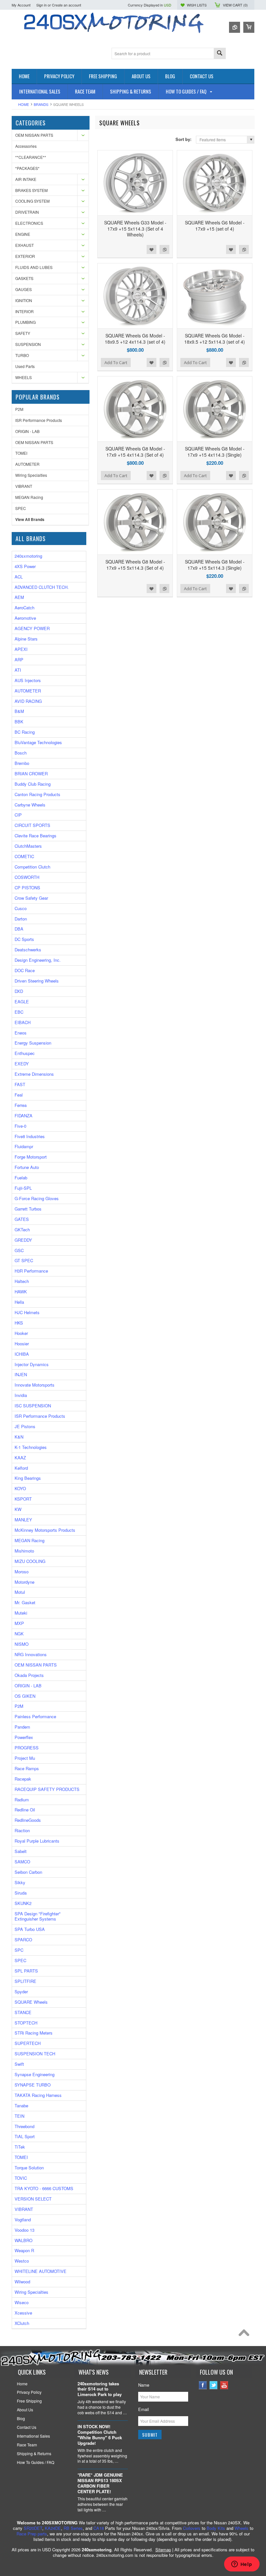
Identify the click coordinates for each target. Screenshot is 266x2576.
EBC (19, 1012)
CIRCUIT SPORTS (32, 825)
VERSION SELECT (33, 2199)
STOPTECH (26, 2023)
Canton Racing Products (37, 794)
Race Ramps (27, 1768)
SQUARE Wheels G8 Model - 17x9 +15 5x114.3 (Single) (215, 565)
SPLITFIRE (25, 1981)
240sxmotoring (28, 556)
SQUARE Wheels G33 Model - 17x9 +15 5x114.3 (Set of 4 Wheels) (135, 228)
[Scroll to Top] (246, 2334)
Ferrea (21, 1105)
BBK (19, 722)
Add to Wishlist (151, 249)
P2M (19, 409)
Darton (21, 919)
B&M (19, 711)
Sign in (42, 5)
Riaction (22, 1830)
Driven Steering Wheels (37, 981)
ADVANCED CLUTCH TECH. (42, 587)
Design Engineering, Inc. (38, 960)
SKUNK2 (23, 1903)
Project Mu (25, 1758)
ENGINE (23, 234)
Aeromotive (25, 618)
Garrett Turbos (28, 1209)
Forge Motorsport (31, 1157)
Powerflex (24, 1737)
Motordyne (24, 1582)
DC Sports (24, 939)
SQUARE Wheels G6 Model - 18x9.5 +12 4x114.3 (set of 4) (135, 338)
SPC (19, 1950)
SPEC (21, 508)
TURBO (22, 355)
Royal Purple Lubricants (37, 1841)
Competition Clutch (32, 867)
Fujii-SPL (23, 1188)
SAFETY (23, 333)
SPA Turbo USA (30, 1929)
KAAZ (20, 1458)
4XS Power (25, 566)
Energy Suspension (33, 1043)
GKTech (22, 1230)
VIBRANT (24, 486)
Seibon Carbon (28, 1872)
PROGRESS (27, 1748)
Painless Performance (35, 1716)
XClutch (22, 2323)
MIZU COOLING (30, 1561)
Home (24, 104)
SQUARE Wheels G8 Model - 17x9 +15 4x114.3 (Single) (215, 451)
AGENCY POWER (32, 628)
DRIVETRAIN (27, 212)
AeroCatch (24, 608)
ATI (18, 670)
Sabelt (21, 1851)
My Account (21, 5)
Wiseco (22, 2302)
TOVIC (21, 2178)
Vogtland (23, 2220)
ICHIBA (22, 1354)
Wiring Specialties (31, 475)
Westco (22, 2261)
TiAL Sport (25, 2136)
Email (144, 2409)
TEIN (19, 2116)
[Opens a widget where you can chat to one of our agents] (242, 2565)
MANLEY (23, 1520)
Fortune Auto (27, 1167)
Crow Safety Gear (31, 898)
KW (18, 1509)
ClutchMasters (28, 846)
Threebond (24, 2126)
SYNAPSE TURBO (33, 2085)
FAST (20, 1084)
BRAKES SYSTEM (31, 190)
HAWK (21, 1292)
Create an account (66, 5)
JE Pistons (25, 1426)
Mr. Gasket (25, 1602)
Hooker (21, 1333)
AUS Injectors (28, 680)
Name (144, 2385)
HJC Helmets (27, 1312)
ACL (19, 577)
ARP (19, 660)
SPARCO (23, 1940)
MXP (19, 1623)
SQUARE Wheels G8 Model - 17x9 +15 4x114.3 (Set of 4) (135, 451)
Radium (22, 1800)
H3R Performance (31, 1271)
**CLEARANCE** (31, 157)
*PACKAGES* (27, 168)
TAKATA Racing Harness (38, 2095)
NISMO (22, 1644)
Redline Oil (25, 1810)
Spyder (21, 1992)
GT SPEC (24, 1260)
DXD (19, 991)
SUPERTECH (28, 2043)
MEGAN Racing (29, 497)
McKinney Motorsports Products (45, 1530)
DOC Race (25, 970)
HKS (19, 1323)
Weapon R (24, 2250)
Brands (41, 104)
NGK (19, 1634)
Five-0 (20, 1126)
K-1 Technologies (31, 1447)
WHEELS (24, 377)
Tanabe (21, 2106)
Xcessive (23, 2313)
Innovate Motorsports (35, 1385)
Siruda (21, 1893)
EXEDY (22, 1064)
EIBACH (23, 1022)
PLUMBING (25, 322)
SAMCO (22, 1862)
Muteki (21, 1613)
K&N (19, 1437)
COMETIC (24, 856)
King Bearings (28, 1478)
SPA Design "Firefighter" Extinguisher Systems (38, 1916)
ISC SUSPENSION (33, 1406)
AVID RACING (28, 701)
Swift (19, 2064)
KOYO (20, 1488)
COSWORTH (27, 877)
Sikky (20, 1882)
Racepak (23, 1779)
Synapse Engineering (35, 2074)
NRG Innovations (31, 1654)
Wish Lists (197, 5)
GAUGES (24, 289)
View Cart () (235, 5)
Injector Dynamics (32, 1364)
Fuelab (21, 1178)
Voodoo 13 (24, 2230)
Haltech (22, 1281)
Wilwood (22, 2282)
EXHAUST (24, 245)
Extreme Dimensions (34, 1074)
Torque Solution (29, 2168)
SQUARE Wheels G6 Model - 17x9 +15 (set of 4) (215, 225)
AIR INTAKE (26, 179)
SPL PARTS (26, 1971)
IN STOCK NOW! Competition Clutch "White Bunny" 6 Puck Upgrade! (100, 2435)
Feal (19, 1095)
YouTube (224, 2385)
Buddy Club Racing (33, 784)
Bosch (21, 753)
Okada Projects (29, 1675)
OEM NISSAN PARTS (34, 135)
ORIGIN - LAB (27, 431)
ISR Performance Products (39, 420)
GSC (19, 1250)
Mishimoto (24, 1551)
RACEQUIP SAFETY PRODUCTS (47, 1789)
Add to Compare (164, 249)
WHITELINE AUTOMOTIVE (41, 2271)
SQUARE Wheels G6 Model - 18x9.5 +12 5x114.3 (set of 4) (215, 338)
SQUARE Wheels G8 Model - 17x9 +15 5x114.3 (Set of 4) (135, 565)
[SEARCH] (220, 54)
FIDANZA (24, 1116)
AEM (19, 597)
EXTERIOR (25, 256)
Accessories (26, 146)
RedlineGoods (28, 1820)
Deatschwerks (28, 950)
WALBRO (24, 2240)
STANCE (23, 2012)
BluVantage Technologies (38, 742)
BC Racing (25, 732)
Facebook (203, 2385)
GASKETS (24, 278)
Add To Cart (116, 362)
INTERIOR (24, 311)
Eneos (21, 1033)
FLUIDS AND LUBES (34, 267)
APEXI (21, 649)
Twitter (214, 2385)
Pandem (22, 1727)
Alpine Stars (26, 639)
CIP (18, 815)
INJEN (21, 1374)
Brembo (22, 763)
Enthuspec (25, 1053)
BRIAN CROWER (31, 774)
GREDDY (23, 1240)
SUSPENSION (28, 344)
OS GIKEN (25, 1696)
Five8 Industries (30, 1136)
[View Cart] (249, 27)
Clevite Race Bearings (36, 836)
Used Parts (25, 366)
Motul (20, 1592)
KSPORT (23, 1499)
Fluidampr (24, 1146)
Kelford (21, 1468)
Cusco (21, 908)
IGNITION (24, 300)
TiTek (20, 2147)
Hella (19, 1302)
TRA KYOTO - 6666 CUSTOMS (44, 2188)
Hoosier (22, 1344)
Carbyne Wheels (30, 805)
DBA (19, 929)
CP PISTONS (27, 888)
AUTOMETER (27, 464)
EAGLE (22, 1002)
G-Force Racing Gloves (37, 1198)
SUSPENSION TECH (35, 2054)
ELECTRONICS (29, 223)
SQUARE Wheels (31, 2002)
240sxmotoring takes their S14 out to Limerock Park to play (100, 2389)
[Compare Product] (235, 27)
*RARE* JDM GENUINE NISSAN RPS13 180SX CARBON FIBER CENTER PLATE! (100, 2483)
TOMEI (21, 453)
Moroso (22, 1572)
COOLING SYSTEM (32, 201)
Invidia (21, 1395)
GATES (22, 1219)
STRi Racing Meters (34, 2033)
